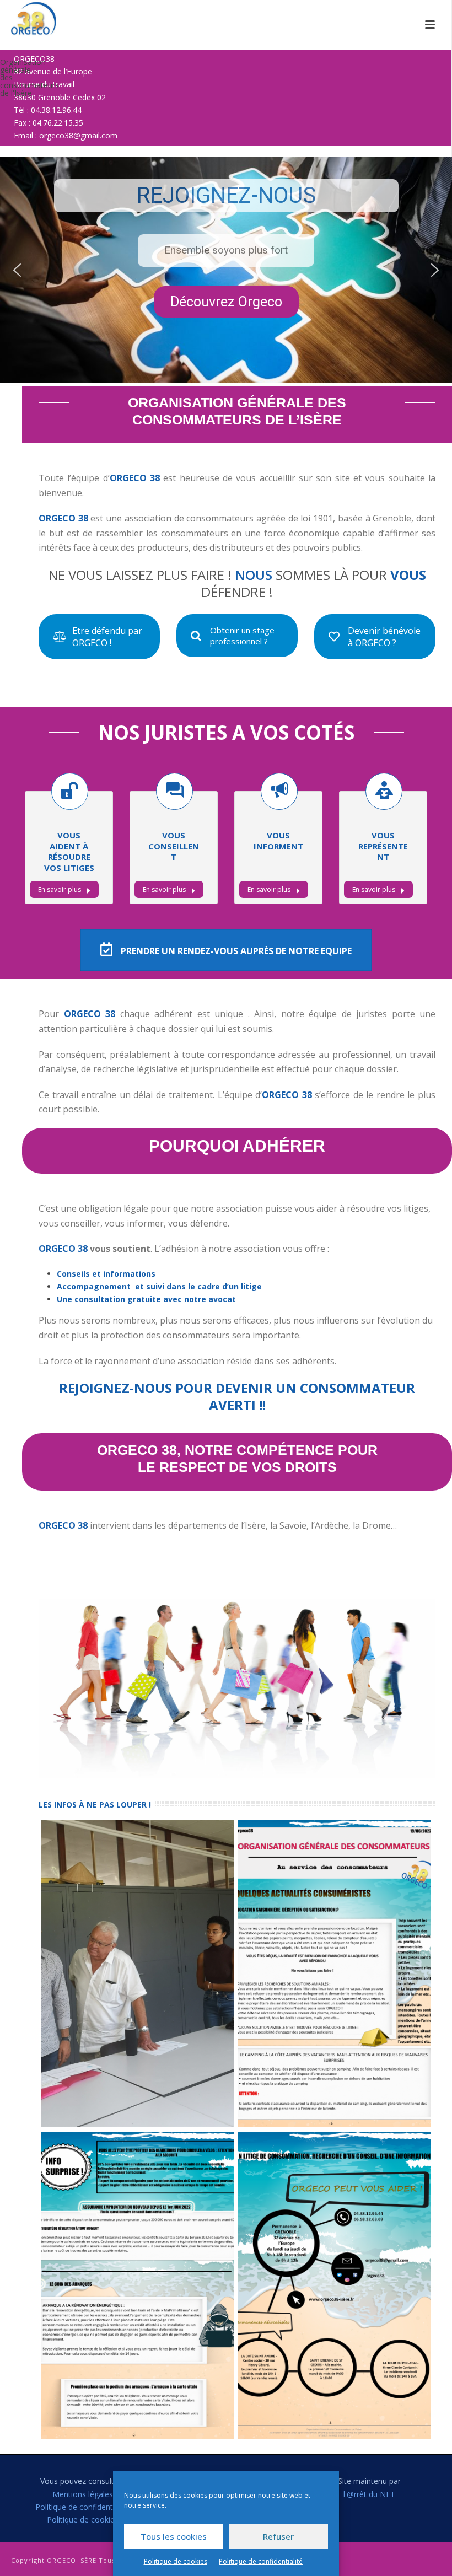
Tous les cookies (174, 2536)
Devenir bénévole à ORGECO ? (384, 637)
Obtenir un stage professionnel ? (242, 636)
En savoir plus (60, 889)
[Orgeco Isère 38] (23, 19)
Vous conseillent (174, 846)
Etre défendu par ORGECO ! (107, 637)
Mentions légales (83, 2494)
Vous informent (278, 841)
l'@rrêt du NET (369, 2494)
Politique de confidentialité (261, 2561)
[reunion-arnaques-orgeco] (137, 1973)
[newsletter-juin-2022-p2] (137, 2285)
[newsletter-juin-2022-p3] (335, 2285)
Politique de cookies (176, 2561)
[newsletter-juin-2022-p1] (335, 1973)
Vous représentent (383, 846)
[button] (17, 270)
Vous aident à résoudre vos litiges (69, 851)
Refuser (278, 2536)
